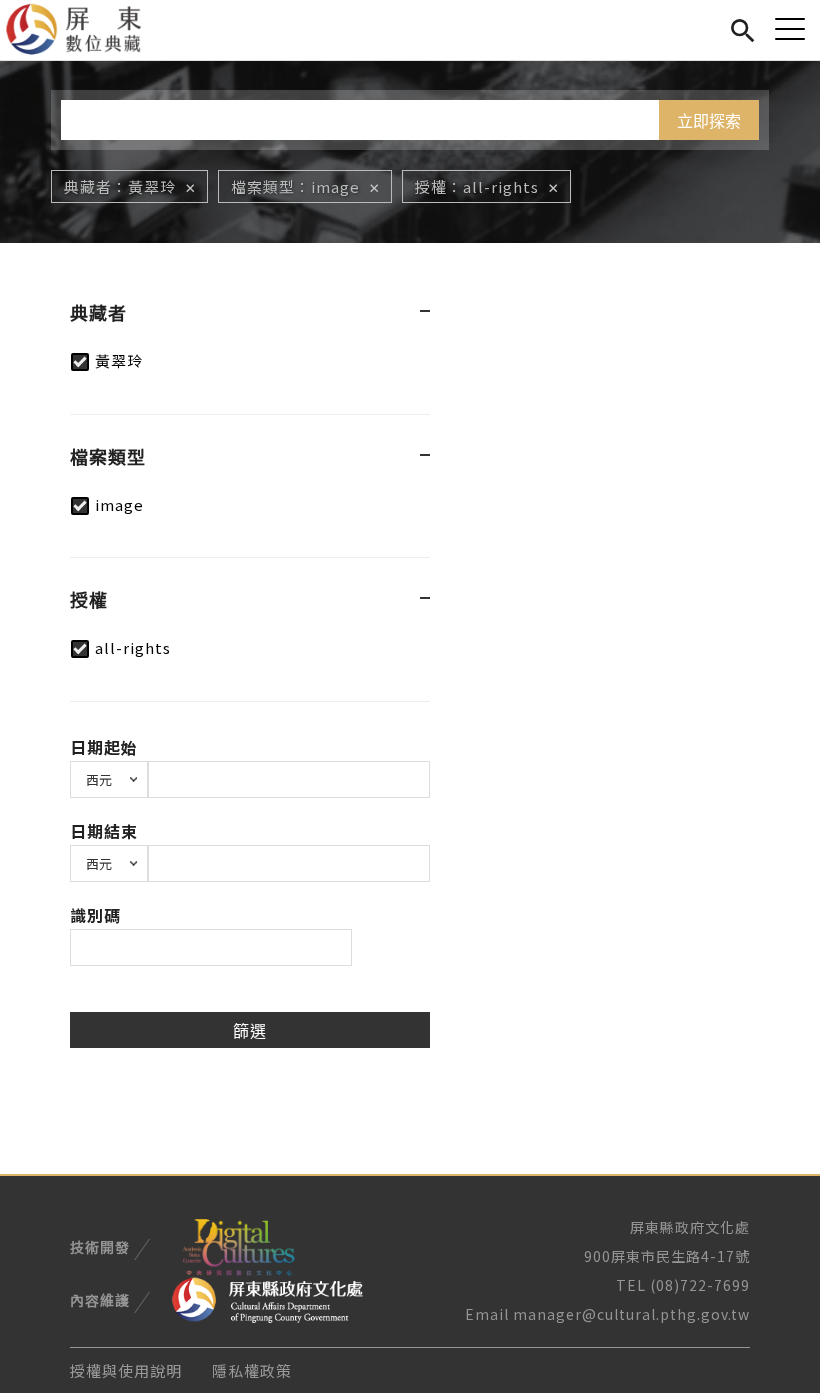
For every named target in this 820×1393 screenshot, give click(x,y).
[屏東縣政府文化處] (267, 1298)
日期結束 (104, 831)
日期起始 (104, 747)
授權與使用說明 (126, 1370)
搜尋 (742, 27)
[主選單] (790, 28)
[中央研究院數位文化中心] (238, 1245)
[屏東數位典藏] (85, 30)
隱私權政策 (252, 1370)
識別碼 (95, 915)
